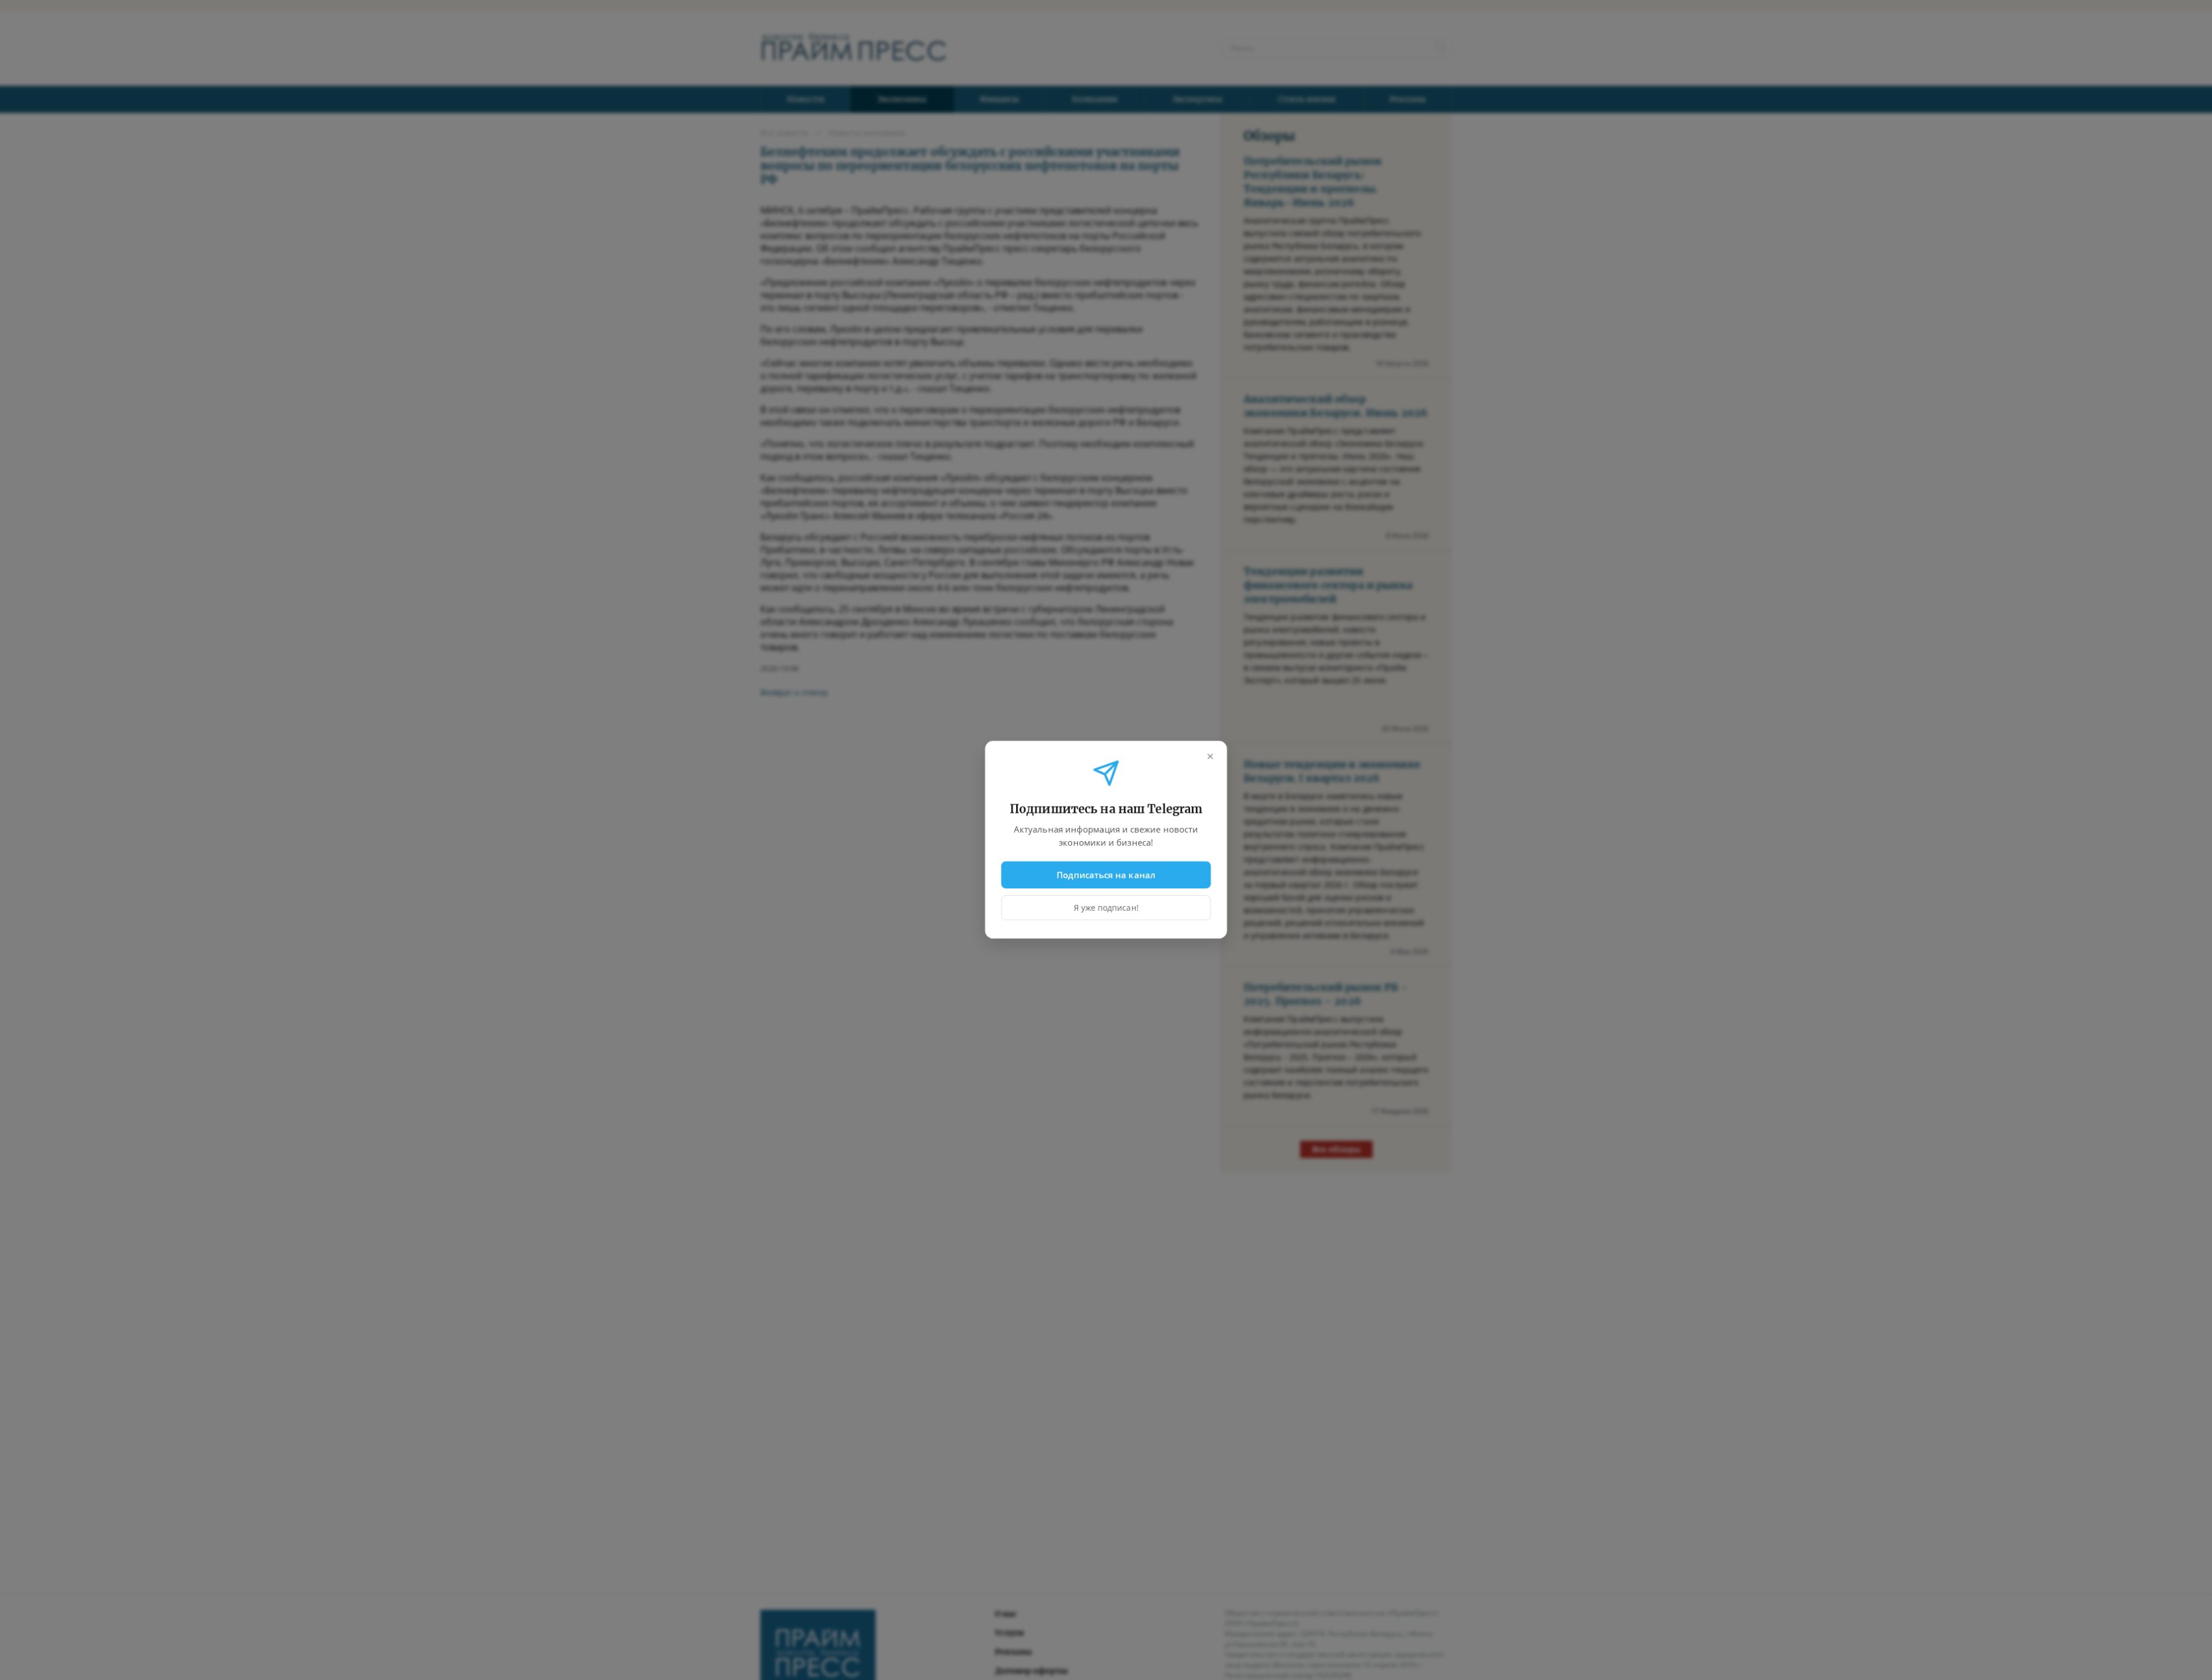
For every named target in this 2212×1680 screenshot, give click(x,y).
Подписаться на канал (1106, 875)
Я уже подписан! (1106, 908)
